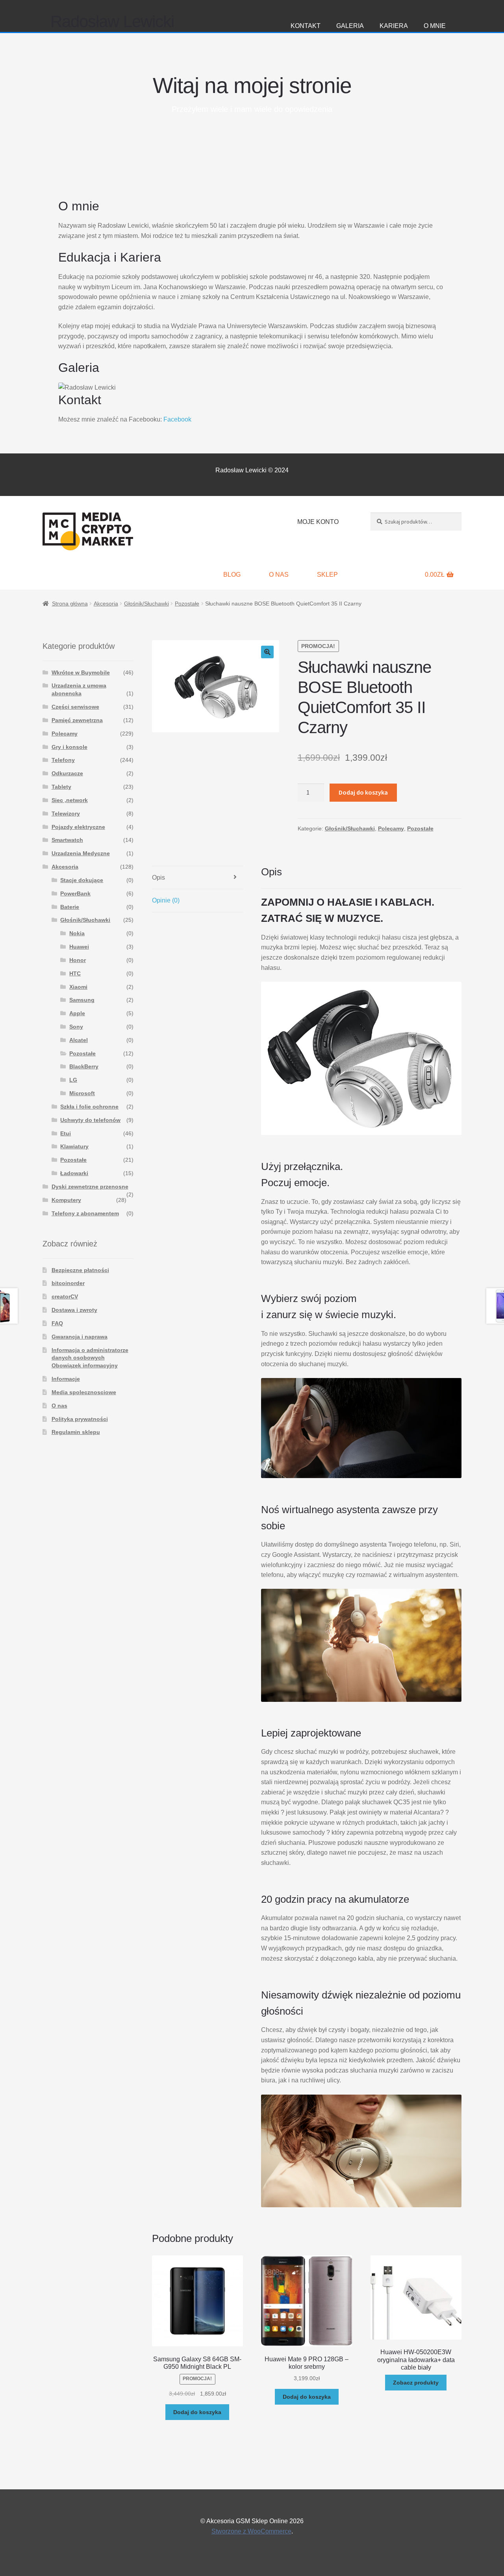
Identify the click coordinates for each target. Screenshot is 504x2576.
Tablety (61, 787)
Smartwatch (67, 840)
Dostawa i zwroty (74, 1310)
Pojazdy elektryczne (78, 827)
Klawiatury (74, 1146)
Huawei (79, 947)
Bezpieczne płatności (80, 1270)
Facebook (177, 419)
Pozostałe (187, 604)
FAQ (57, 1323)
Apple (77, 1013)
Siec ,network (70, 800)
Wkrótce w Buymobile (81, 672)
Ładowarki (74, 1173)
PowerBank (75, 893)
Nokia (77, 933)
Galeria (350, 26)
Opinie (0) (166, 900)
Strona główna (70, 604)
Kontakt (306, 26)
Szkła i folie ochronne (89, 1107)
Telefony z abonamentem (85, 1213)
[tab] (197, 878)
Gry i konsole (69, 747)
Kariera (394, 26)
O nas (279, 575)
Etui (66, 1133)
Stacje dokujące (82, 880)
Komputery (66, 1200)
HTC (75, 973)
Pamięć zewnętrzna (77, 720)
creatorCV (65, 1296)
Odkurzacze (67, 773)
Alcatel (79, 1040)
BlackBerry (84, 1066)
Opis (158, 878)
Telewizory (66, 813)
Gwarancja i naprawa (80, 1337)
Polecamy (391, 828)
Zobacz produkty (416, 2383)
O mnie (435, 26)
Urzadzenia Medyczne (81, 853)
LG (73, 1080)
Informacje (66, 1379)
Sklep (327, 575)
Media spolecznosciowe (84, 1392)
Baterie (70, 907)
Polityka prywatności (80, 1419)
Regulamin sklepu (76, 1432)
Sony (76, 1027)
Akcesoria (106, 604)
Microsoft (82, 1093)
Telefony (63, 760)
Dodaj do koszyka (363, 792)
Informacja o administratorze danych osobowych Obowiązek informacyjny (90, 1358)
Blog (232, 575)
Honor (78, 960)
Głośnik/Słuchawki (146, 604)
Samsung (82, 1000)
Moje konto (318, 522)
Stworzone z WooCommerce (251, 2531)
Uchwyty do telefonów (90, 1120)
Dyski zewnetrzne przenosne (90, 1187)
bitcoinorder (68, 1283)
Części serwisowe (75, 707)
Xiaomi (78, 987)
